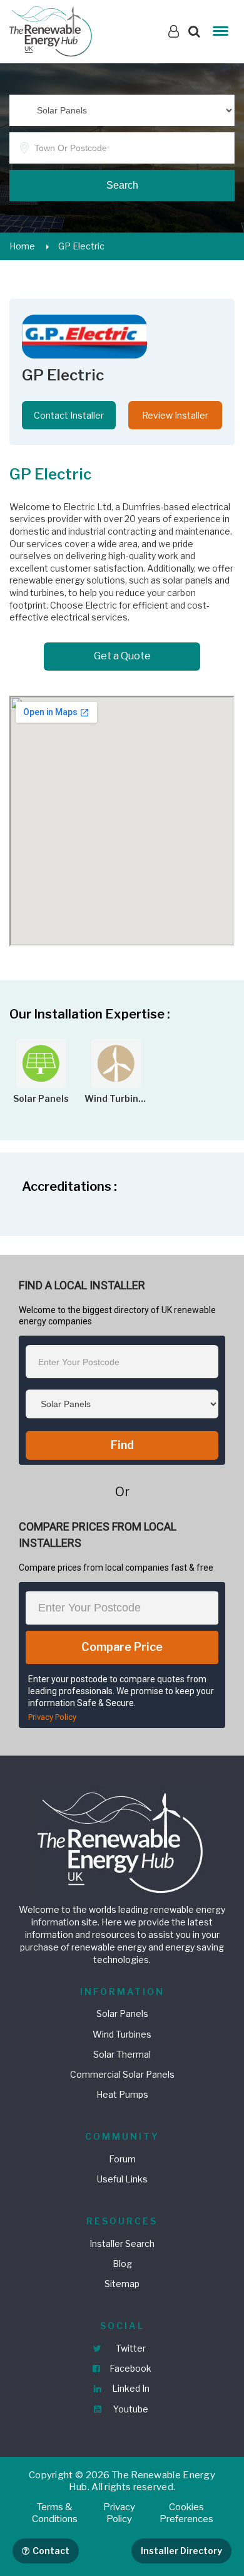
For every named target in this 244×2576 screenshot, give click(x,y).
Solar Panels (122, 2013)
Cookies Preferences (186, 2513)
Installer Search (122, 2244)
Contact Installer (69, 415)
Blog (122, 2264)
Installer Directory (181, 2551)
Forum (122, 2159)
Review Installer (175, 415)
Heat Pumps (122, 2094)
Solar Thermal (122, 2054)
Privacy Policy (52, 1717)
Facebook (130, 2368)
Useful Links (122, 2179)
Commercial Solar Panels (122, 2074)
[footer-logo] (122, 1840)
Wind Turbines (122, 2034)
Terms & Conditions (55, 2513)
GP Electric (81, 246)
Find (122, 1445)
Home (22, 246)
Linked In (130, 2388)
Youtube (130, 2409)
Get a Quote (122, 656)
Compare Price (122, 1647)
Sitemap (122, 2284)
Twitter (130, 2348)
